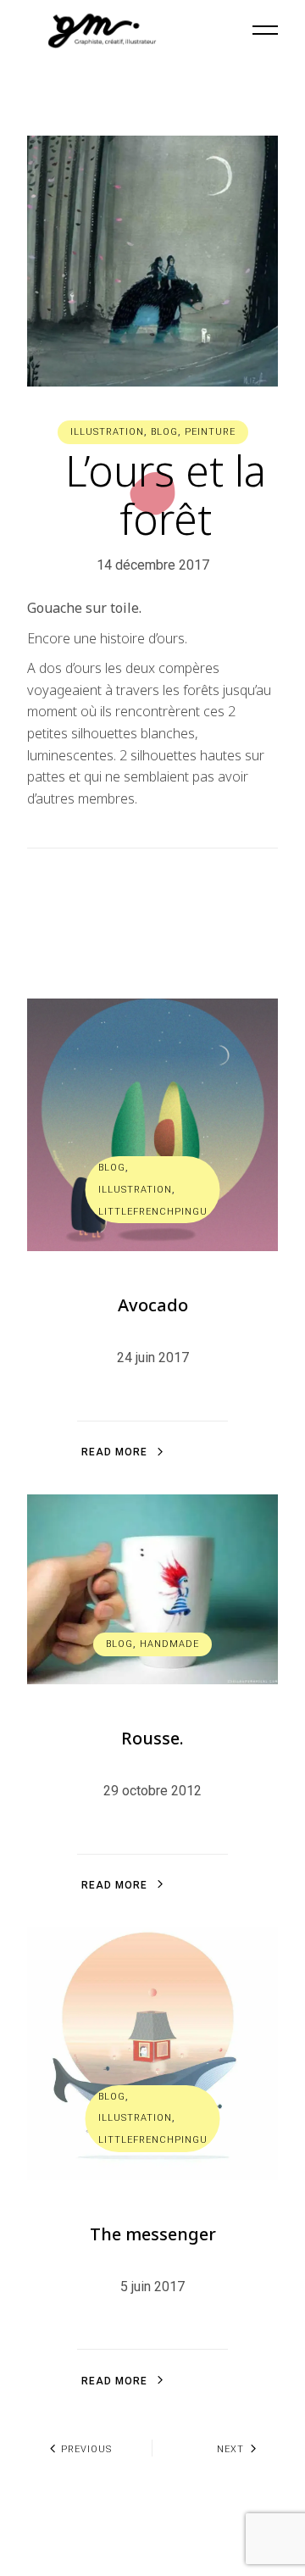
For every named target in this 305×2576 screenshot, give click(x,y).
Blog (164, 432)
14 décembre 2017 (153, 565)
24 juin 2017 (153, 1358)
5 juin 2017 (152, 2287)
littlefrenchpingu (153, 1212)
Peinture (210, 432)
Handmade (169, 1644)
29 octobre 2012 (152, 1791)
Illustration (107, 432)
